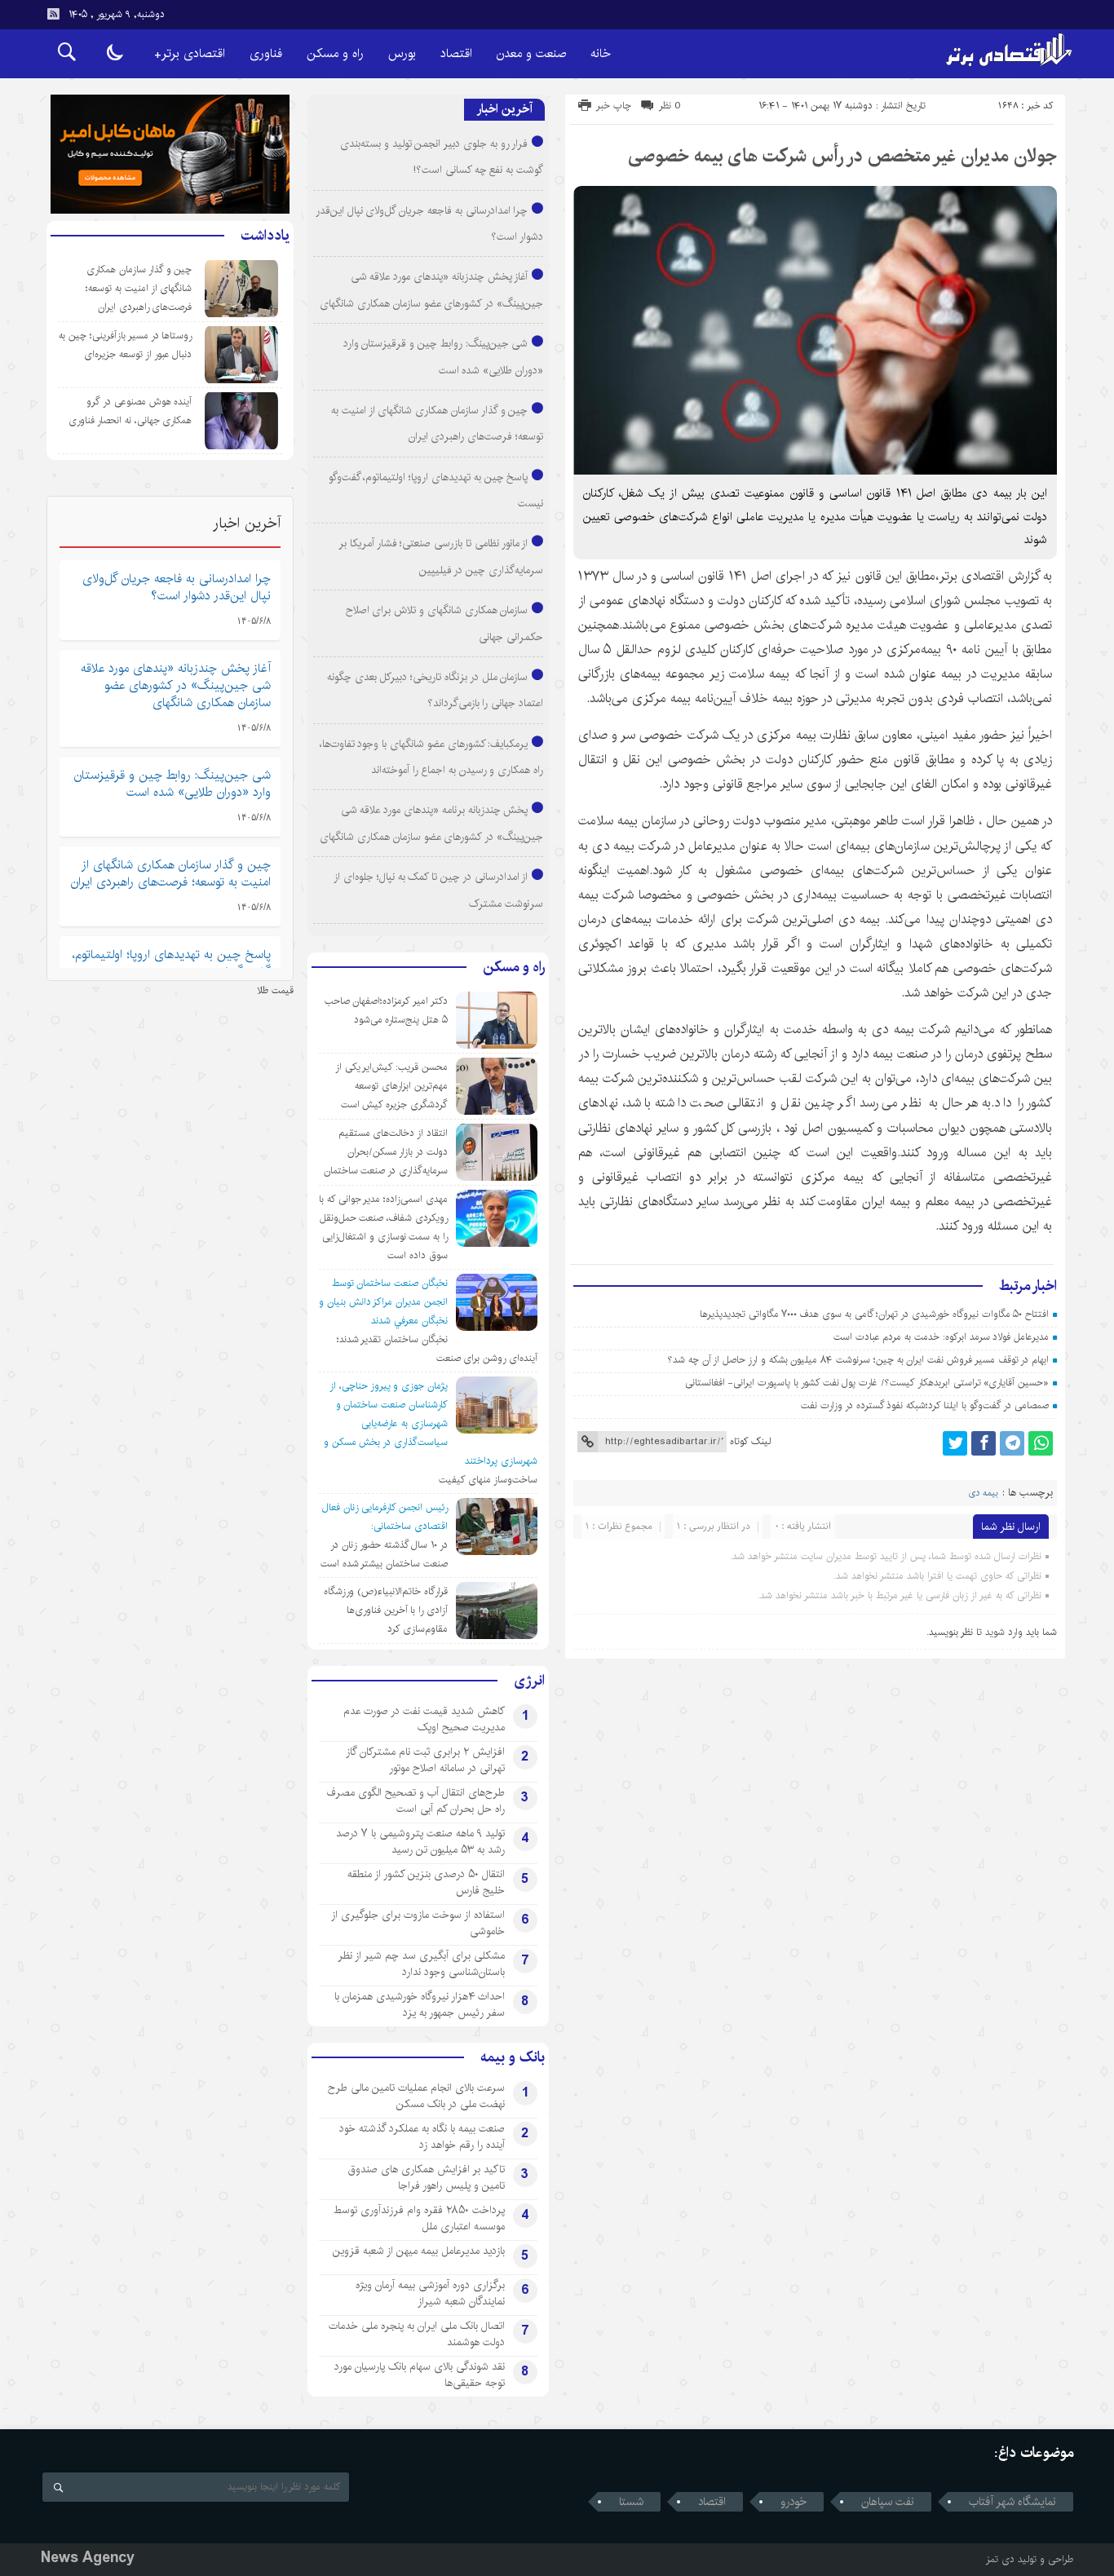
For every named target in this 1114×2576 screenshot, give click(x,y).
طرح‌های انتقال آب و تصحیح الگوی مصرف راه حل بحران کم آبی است (416, 1801)
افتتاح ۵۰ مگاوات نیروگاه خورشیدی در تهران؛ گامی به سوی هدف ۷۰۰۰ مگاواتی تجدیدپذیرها (874, 1314)
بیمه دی (984, 1493)
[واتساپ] (1041, 1443)
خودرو (794, 2502)
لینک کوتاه (750, 1441)
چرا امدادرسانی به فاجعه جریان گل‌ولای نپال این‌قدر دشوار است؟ (177, 587)
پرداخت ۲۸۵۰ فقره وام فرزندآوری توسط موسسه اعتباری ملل (419, 2218)
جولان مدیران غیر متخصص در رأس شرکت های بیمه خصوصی (842, 156)
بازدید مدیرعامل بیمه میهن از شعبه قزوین (419, 2251)
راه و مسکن (335, 53)
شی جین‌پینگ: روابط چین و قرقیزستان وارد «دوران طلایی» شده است (172, 784)
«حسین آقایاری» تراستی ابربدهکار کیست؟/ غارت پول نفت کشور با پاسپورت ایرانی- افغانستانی (867, 1383)
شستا (631, 2502)
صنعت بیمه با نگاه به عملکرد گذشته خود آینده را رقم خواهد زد (422, 2136)
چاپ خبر (614, 106)
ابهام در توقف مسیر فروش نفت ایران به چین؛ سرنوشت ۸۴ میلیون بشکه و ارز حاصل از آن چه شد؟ (858, 1360)
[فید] (53, 14)
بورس (402, 53)
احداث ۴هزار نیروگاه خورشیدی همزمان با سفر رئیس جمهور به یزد (420, 2004)
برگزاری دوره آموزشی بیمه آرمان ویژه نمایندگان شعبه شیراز (430, 2293)
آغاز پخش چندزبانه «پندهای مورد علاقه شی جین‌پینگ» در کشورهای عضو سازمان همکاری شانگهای (176, 685)
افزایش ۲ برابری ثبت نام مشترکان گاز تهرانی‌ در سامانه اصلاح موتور (425, 1760)
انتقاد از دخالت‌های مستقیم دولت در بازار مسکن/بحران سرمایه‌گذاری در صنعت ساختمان (386, 1152)
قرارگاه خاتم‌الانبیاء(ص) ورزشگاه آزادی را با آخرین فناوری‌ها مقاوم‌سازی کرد (386, 1610)
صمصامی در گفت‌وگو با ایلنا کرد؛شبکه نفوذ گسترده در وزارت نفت (925, 1405)
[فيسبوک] (984, 1443)
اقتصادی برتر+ (190, 53)
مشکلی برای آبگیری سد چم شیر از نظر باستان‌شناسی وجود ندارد (421, 1964)
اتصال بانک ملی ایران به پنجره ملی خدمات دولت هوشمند (417, 2334)
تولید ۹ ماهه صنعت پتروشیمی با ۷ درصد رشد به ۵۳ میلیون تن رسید (420, 1841)
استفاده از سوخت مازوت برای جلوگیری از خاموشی (418, 1923)
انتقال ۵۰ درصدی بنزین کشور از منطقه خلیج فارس (426, 1882)
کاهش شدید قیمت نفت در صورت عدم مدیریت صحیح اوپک (424, 1719)
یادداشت (265, 236)
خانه (601, 53)
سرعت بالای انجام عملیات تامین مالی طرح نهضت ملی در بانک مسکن (416, 2096)
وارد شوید (1004, 1632)
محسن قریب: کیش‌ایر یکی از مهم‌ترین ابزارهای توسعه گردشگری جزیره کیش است (391, 1086)
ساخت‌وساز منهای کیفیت (488, 1480)
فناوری (266, 53)
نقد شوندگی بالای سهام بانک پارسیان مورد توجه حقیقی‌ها (420, 2375)
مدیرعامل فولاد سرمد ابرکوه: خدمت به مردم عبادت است (941, 1337)
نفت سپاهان (888, 2502)
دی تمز (1000, 2559)
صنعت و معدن (531, 53)
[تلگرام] (1012, 1443)
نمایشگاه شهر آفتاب (1012, 2502)
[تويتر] (955, 1443)
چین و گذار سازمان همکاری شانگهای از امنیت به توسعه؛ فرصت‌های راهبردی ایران (139, 288)
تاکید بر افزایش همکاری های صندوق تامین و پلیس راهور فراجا (427, 2177)
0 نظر (670, 106)
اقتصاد (456, 53)
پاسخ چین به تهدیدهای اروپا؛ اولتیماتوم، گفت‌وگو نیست (172, 963)
